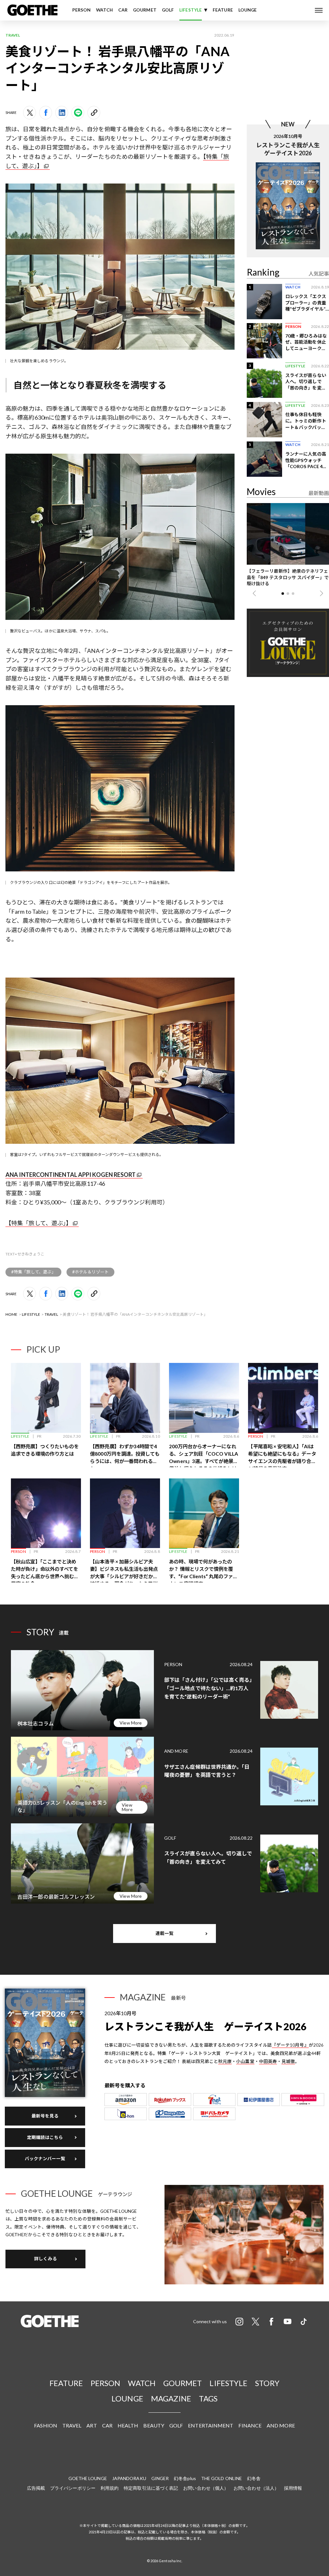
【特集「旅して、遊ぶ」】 (39, 1223)
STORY (267, 2383)
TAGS (208, 2398)
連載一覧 (164, 1933)
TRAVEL (52, 1314)
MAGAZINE (171, 2398)
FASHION (46, 2425)
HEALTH (128, 2425)
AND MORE (281, 2425)
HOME (11, 1314)
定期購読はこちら (45, 2137)
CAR (123, 10)
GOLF (168, 10)
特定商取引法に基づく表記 (151, 2488)
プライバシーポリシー (73, 2488)
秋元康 (225, 2061)
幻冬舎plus (185, 2478)
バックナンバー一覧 (45, 2159)
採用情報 (293, 2488)
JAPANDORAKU (129, 2478)
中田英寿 (268, 2061)
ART (92, 2425)
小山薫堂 (245, 2061)
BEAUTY (154, 2425)
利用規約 (110, 2488)
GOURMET (145, 10)
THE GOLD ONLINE (222, 2478)
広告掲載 (36, 2488)
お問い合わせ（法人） (256, 2488)
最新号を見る (45, 2116)
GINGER (160, 2478)
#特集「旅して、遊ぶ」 (33, 1272)
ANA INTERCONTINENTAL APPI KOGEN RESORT (71, 1175)
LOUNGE (248, 10)
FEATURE (223, 10)
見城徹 (288, 2061)
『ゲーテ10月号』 (290, 2045)
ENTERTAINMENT (211, 2425)
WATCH (104, 10)
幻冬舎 (254, 2478)
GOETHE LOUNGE (88, 2478)
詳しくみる (45, 2259)
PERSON (82, 10)
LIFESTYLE (191, 10)
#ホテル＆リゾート (90, 1272)
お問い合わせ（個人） (206, 2488)
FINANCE (250, 2425)
